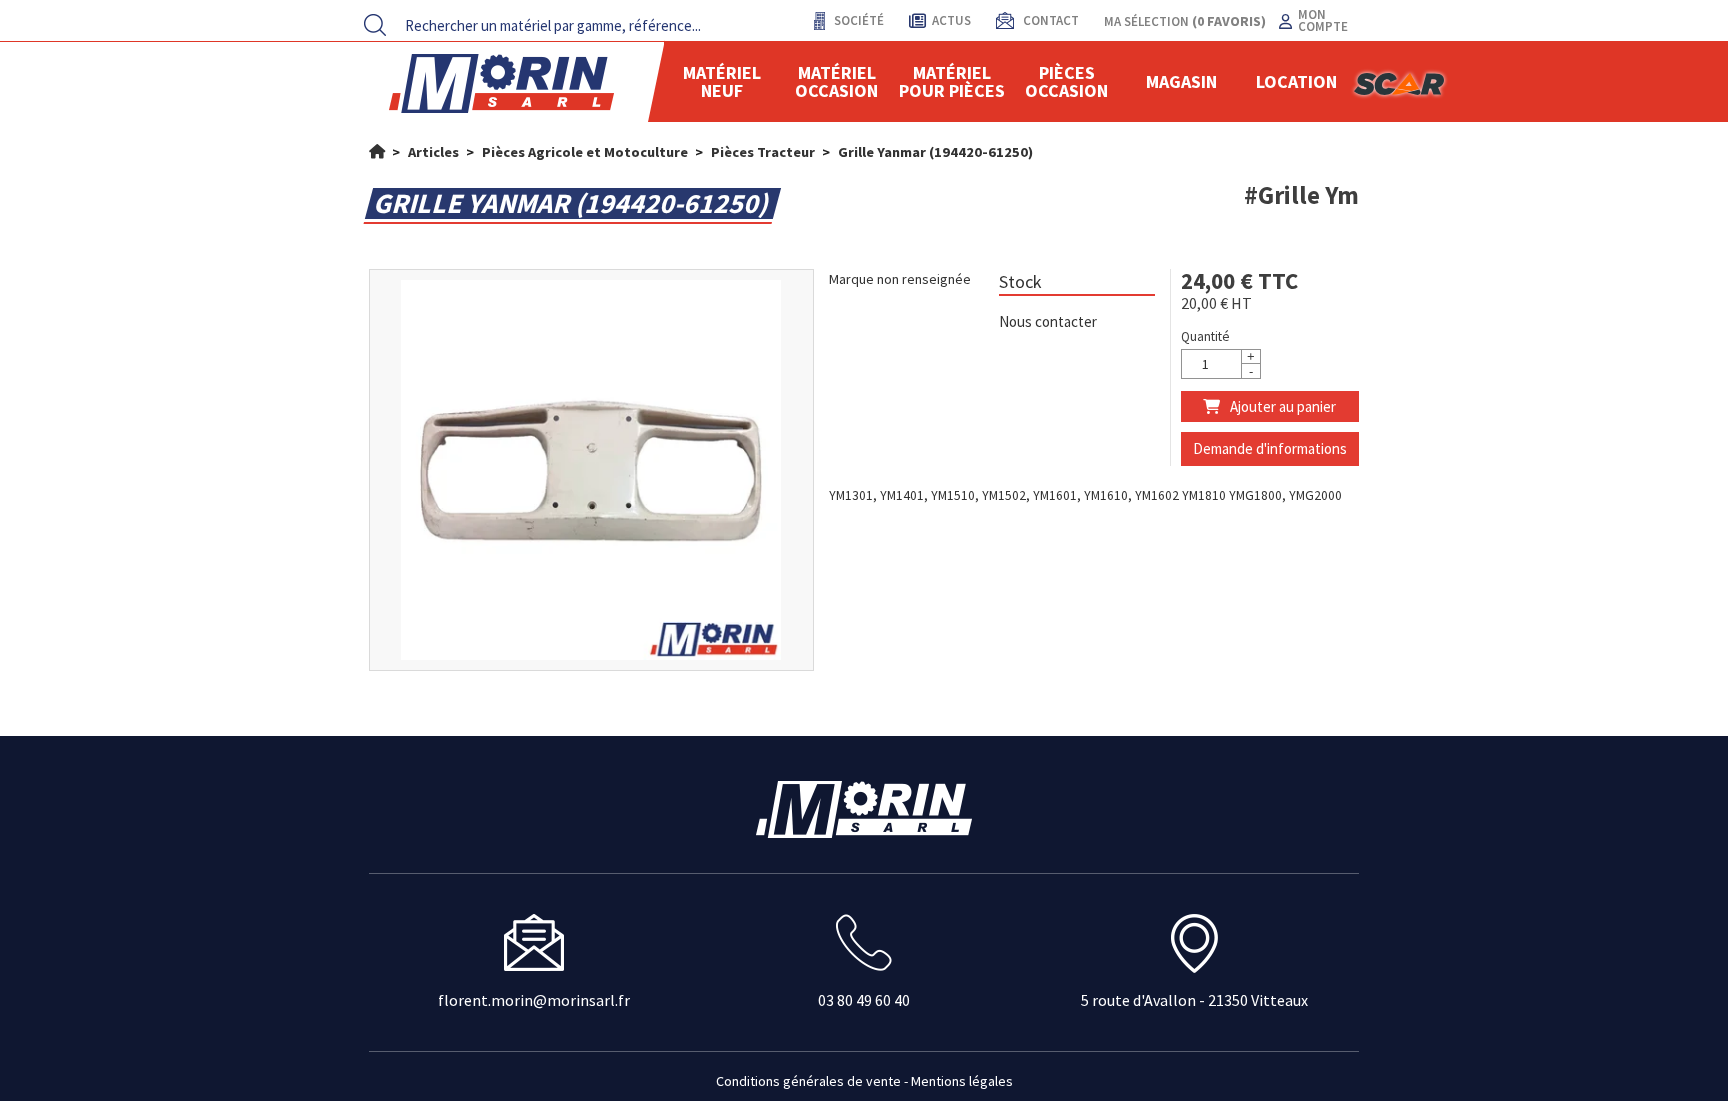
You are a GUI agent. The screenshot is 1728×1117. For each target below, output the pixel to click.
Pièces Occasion (1066, 81)
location (1296, 81)
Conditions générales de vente (808, 1081)
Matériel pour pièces (952, 81)
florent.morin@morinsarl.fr (534, 1000)
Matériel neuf (722, 81)
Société (857, 20)
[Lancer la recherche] (375, 25)
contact (1049, 20)
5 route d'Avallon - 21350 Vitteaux (1194, 1000)
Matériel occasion (836, 81)
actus (951, 20)
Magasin (1181, 81)
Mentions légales (962, 1081)
